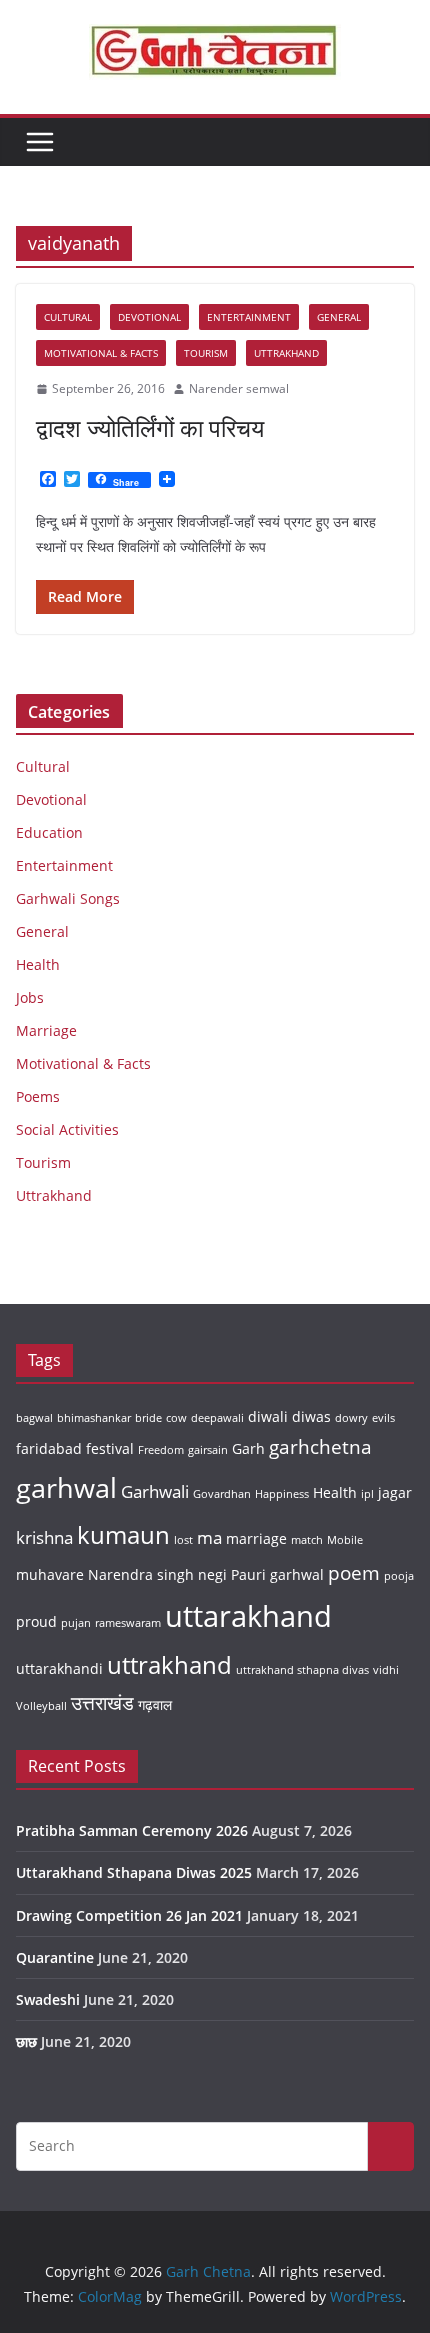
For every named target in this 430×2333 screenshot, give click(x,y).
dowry (351, 1418)
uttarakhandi (59, 1668)
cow (176, 1418)
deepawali (217, 1418)
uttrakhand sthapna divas (302, 1670)
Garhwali (155, 1491)
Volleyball (41, 1706)
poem (354, 1573)
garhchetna (320, 1447)
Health (38, 964)
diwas (311, 1416)
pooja (399, 1576)
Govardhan (222, 1494)
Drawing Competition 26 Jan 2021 (129, 1915)
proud (36, 1621)
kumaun (123, 1534)
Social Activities (67, 1129)
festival (110, 1448)
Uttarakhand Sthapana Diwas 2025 (134, 1872)
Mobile (345, 1540)
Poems (38, 1096)
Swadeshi (48, 1999)
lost (183, 1540)
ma (209, 1537)
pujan (76, 1623)
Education (49, 832)
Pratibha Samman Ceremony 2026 (132, 1830)
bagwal (34, 1418)
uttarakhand (248, 1616)
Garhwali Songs (68, 898)
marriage (256, 1538)
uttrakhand (169, 1664)
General (339, 317)
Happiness (282, 1494)
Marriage (46, 1030)
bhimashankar (94, 1418)
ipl (367, 1494)
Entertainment (249, 317)
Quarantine (55, 1957)
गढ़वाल (155, 1704)
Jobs (30, 997)
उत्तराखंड (102, 1703)
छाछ (26, 2041)
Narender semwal (239, 388)
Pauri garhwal (277, 1574)
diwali (268, 1416)
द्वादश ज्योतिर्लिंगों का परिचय (150, 427)
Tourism (206, 353)
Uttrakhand (286, 353)
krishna (44, 1537)
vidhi (386, 1670)
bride (148, 1418)
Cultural (68, 317)
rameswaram (128, 1623)
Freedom (161, 1450)
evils (383, 1418)
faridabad (49, 1448)
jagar (395, 1492)
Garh (248, 1448)
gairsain (208, 1450)
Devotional (149, 317)
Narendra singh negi (157, 1574)
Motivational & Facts (101, 353)
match (307, 1540)
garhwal (66, 1487)
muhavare (50, 1574)
